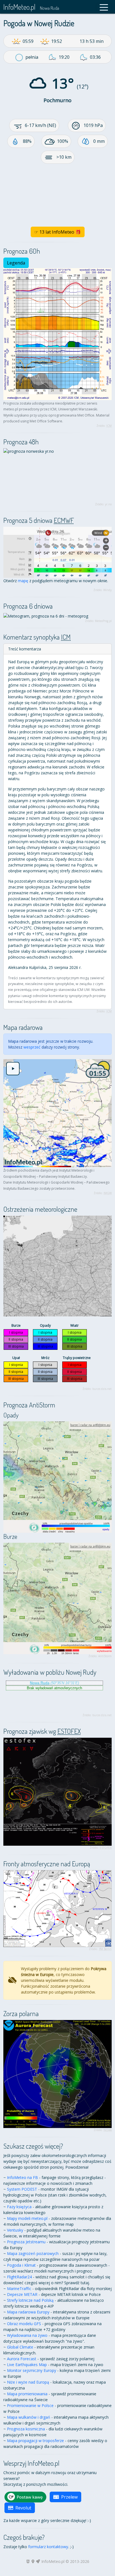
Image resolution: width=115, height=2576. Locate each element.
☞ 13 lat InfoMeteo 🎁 (58, 232)
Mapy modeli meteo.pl (27, 2218)
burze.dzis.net (102, 1389)
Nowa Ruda (50, 8)
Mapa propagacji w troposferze (35, 2441)
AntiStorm (105, 1656)
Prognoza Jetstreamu (26, 2242)
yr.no (108, 504)
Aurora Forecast (22, 2359)
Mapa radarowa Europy (28, 2312)
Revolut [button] (23, 2508)
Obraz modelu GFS (24, 2324)
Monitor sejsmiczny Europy (32, 2370)
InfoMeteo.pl (19, 7)
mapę (23, 581)
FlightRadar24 (19, 2277)
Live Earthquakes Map (27, 2365)
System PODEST (22, 2189)
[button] (104, 7)
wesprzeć (32, 1047)
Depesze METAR (22, 2294)
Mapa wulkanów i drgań (29, 2417)
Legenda (16, 263)
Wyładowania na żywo (27, 2335)
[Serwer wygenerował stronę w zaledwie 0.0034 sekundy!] (38, 2561)
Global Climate (20, 2347)
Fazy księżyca (19, 2207)
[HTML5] (28, 2561)
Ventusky (15, 2230)
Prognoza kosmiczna (26, 2429)
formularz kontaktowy (48, 2547)
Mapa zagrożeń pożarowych (33, 2253)
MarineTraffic (19, 2289)
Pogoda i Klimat (21, 2265)
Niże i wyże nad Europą (28, 2382)
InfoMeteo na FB (22, 2177)
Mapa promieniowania (27, 2394)
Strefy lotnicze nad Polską (30, 2300)
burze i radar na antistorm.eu (90, 1425)
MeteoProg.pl (103, 621)
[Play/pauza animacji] (13, 1069)
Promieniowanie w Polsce (30, 2405)
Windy (107, 590)
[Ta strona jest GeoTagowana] (33, 2561)
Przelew (69, 2497)
